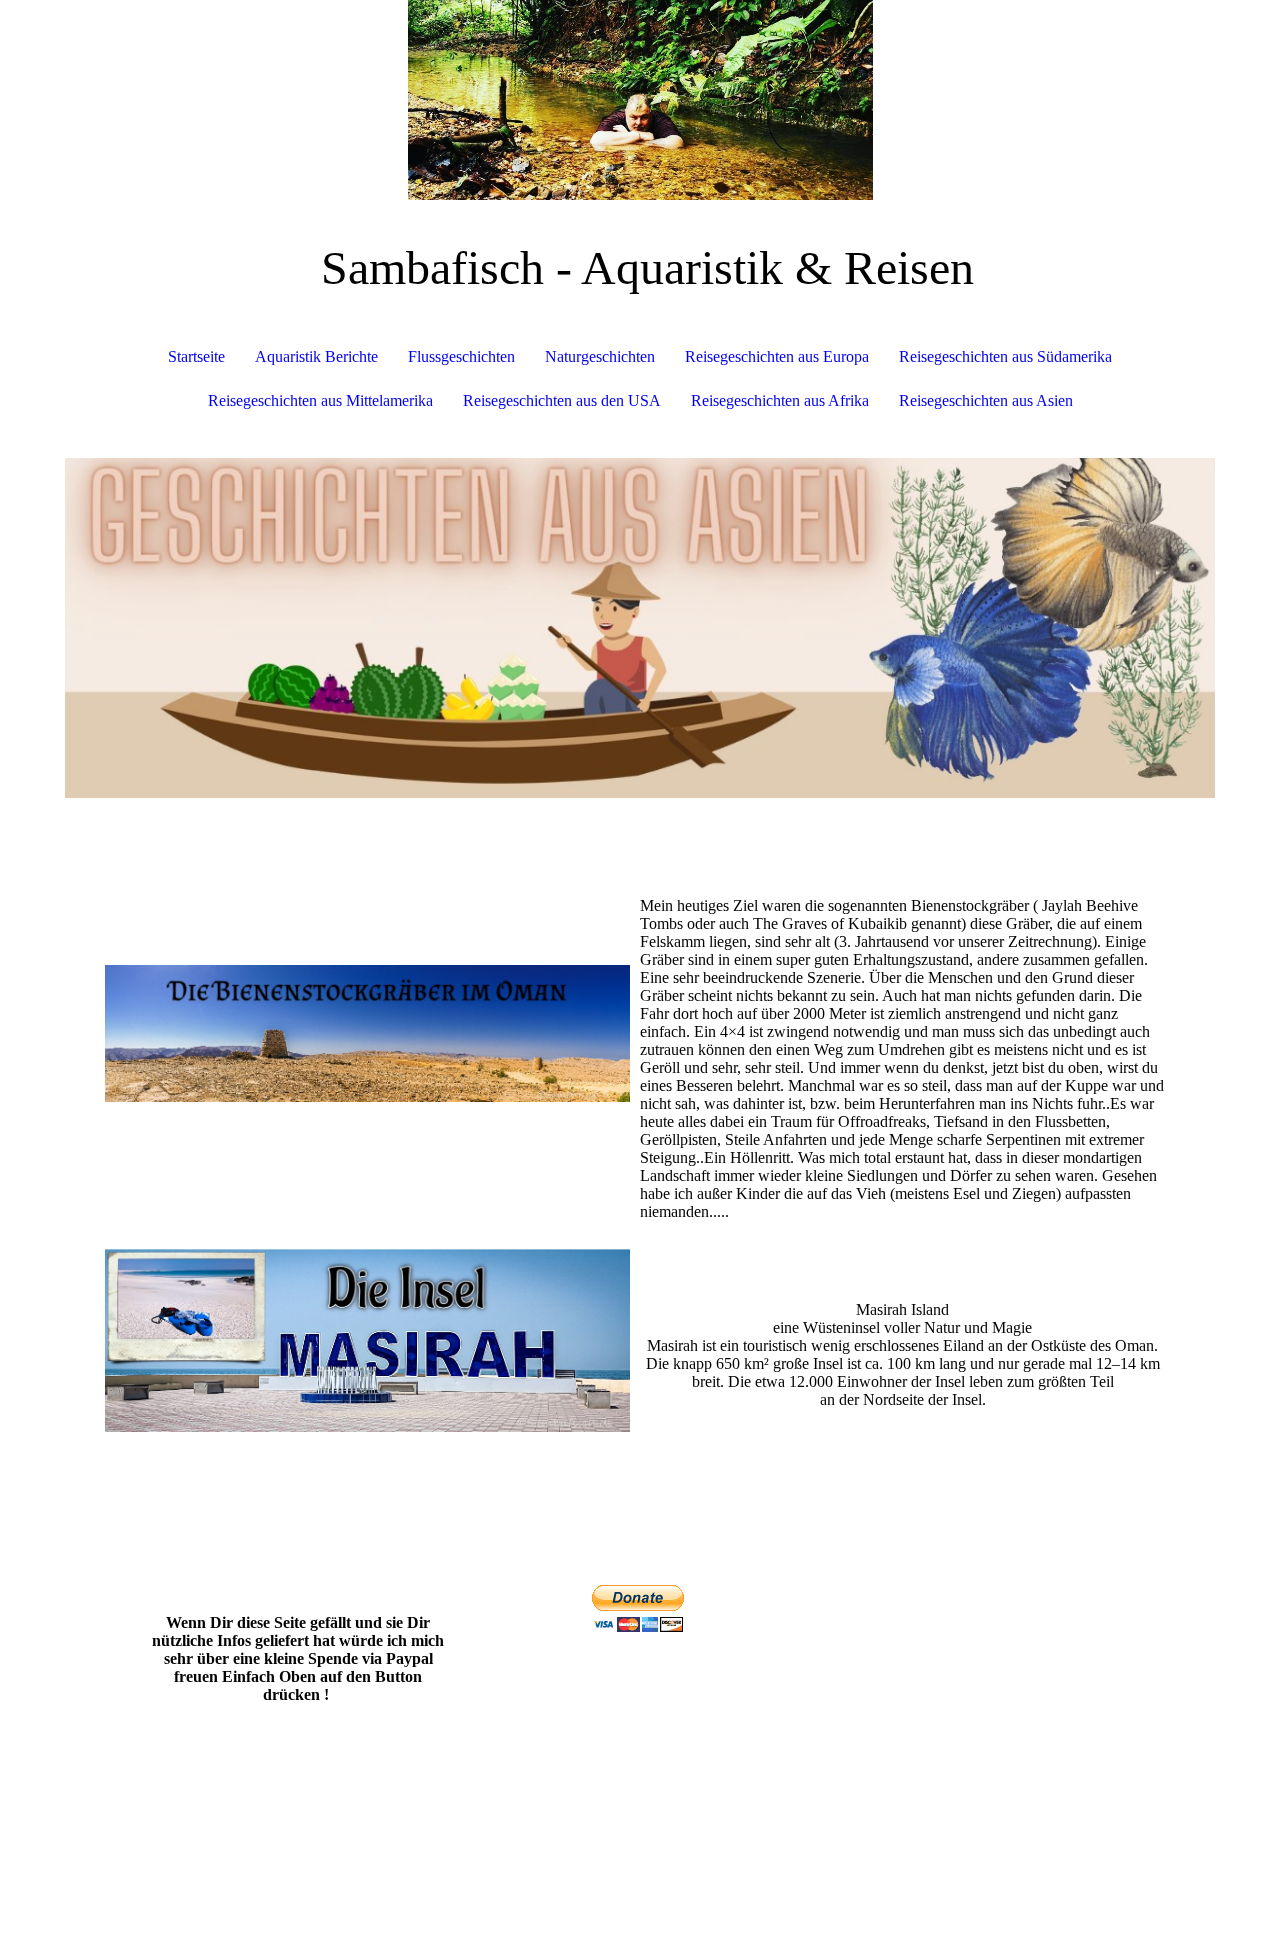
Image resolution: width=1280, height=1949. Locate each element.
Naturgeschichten (600, 356)
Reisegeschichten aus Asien (986, 400)
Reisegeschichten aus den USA (562, 400)
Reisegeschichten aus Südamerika (1005, 356)
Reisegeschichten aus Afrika (780, 400)
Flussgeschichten (461, 356)
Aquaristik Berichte (316, 356)
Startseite (196, 356)
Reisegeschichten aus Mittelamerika (320, 400)
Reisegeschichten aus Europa (777, 356)
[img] (640, 100)
